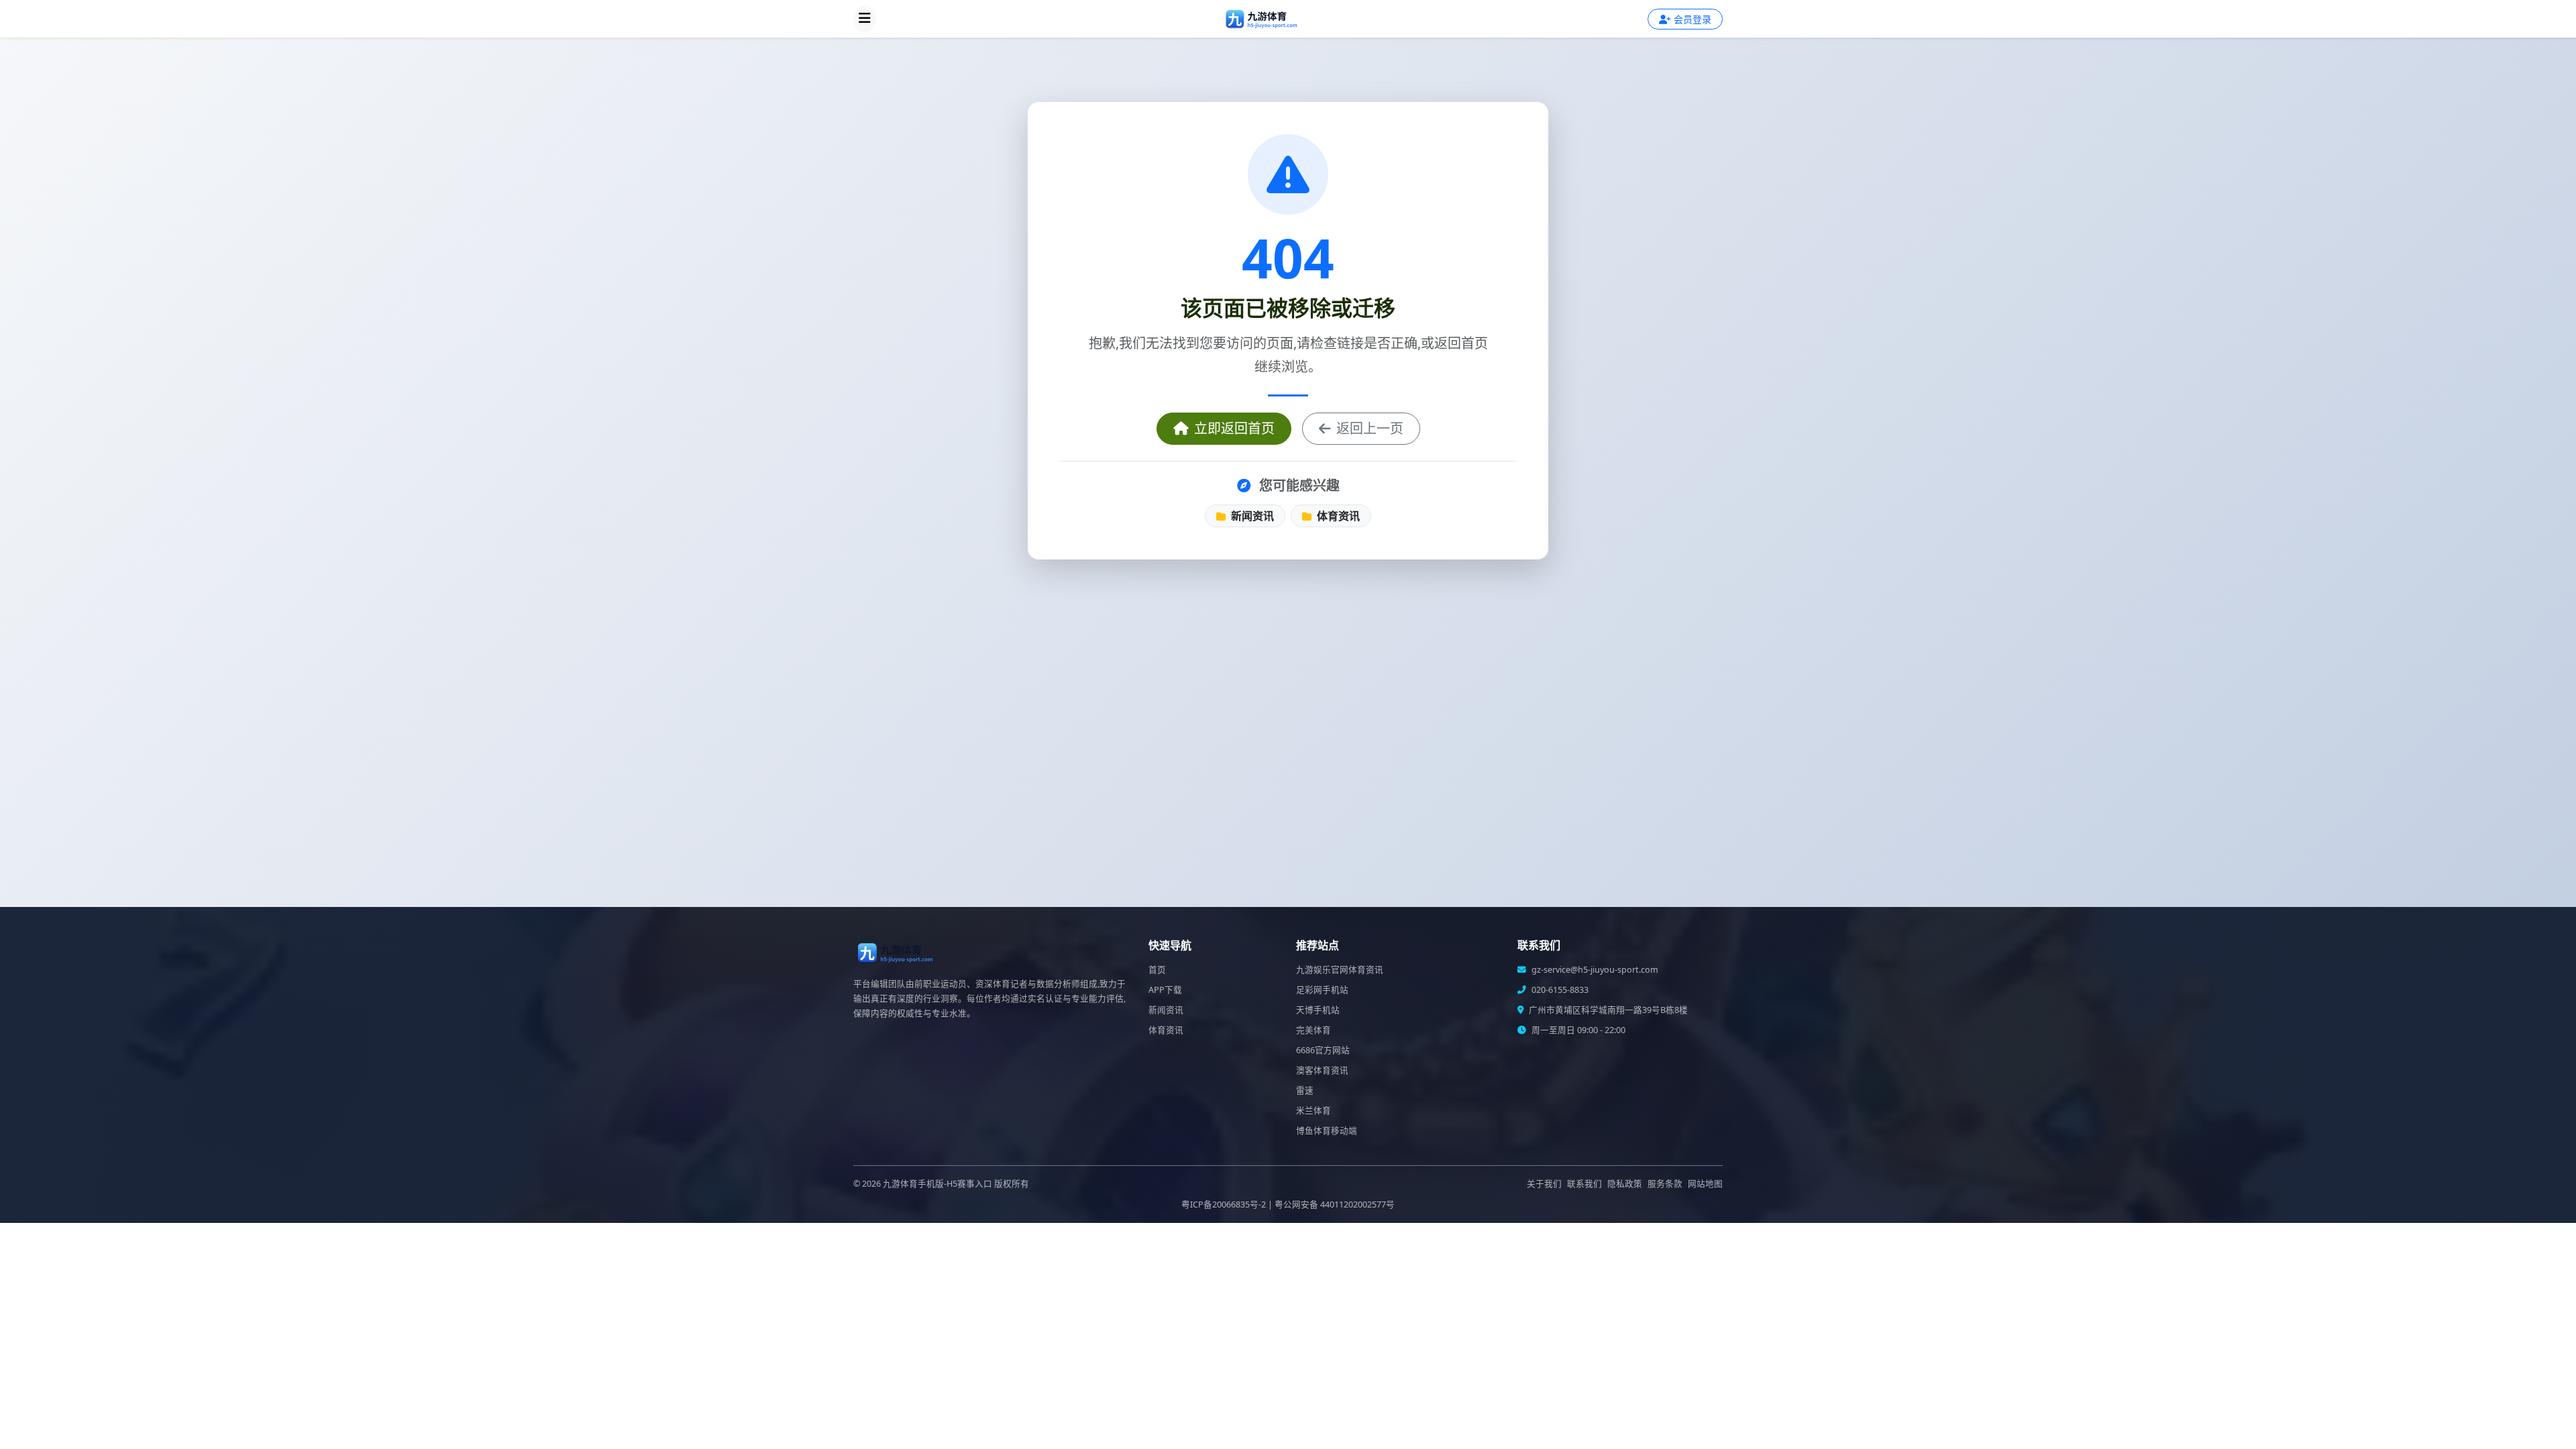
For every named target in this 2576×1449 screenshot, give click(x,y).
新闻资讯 (1251, 516)
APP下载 (1165, 990)
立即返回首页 (1234, 428)
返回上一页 (1370, 428)
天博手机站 (1318, 1010)
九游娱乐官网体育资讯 (1340, 970)
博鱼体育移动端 (1327, 1131)
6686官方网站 (1323, 1050)
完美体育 (1313, 1030)
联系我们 (1585, 1184)
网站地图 (1705, 1184)
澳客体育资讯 (1322, 1070)
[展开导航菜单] (865, 19)
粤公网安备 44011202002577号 (1335, 1204)
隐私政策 (1625, 1184)
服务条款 (1665, 1184)
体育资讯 (1337, 516)
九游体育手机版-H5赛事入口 (937, 1184)
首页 (1157, 970)
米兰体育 (1313, 1111)
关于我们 (1544, 1184)
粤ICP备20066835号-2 (1224, 1204)
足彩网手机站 (1322, 990)
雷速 (1305, 1090)
